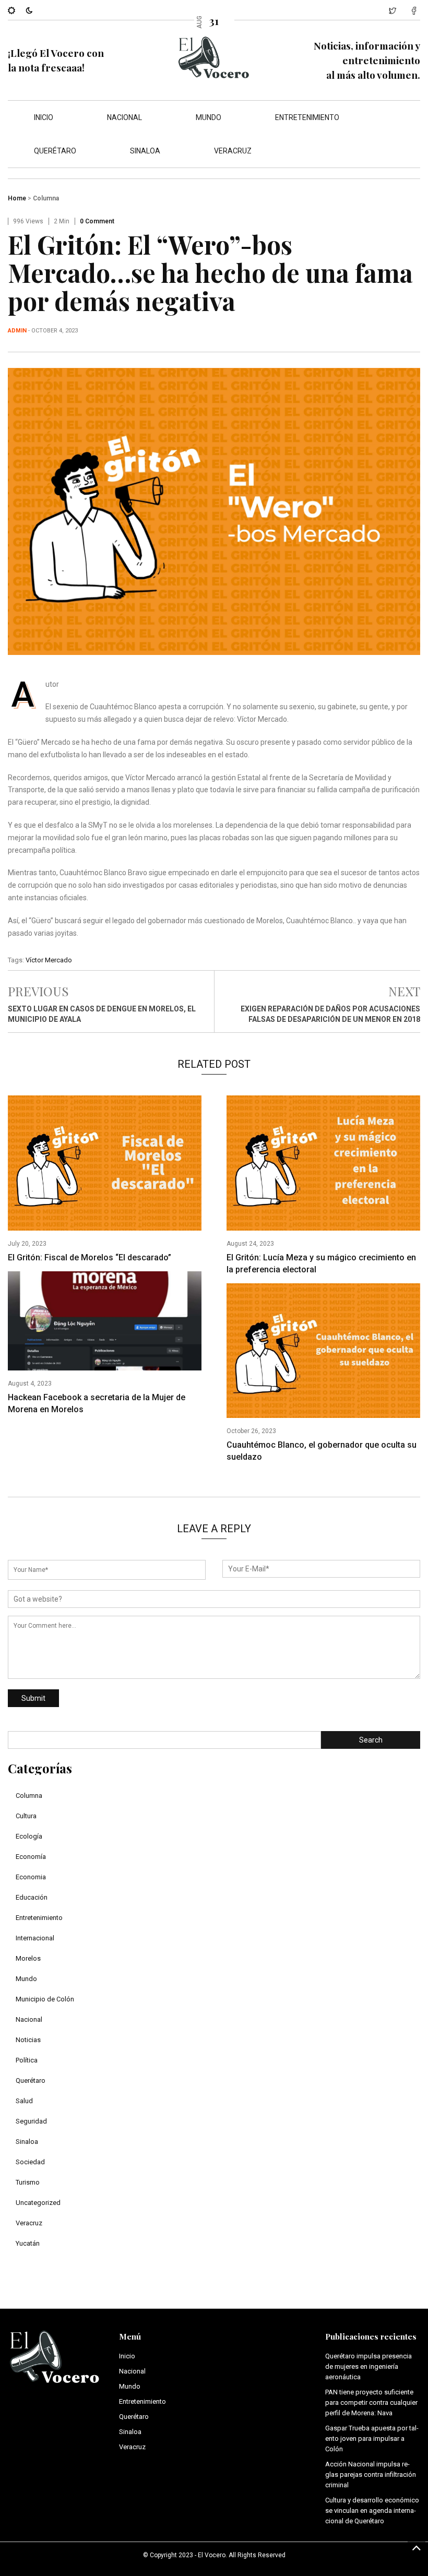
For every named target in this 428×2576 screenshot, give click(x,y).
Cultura (26, 1816)
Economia (31, 1877)
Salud (24, 2101)
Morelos (28, 1958)
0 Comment (97, 221)
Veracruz (233, 151)
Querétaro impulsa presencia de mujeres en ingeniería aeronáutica (368, 2366)
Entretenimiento (307, 117)
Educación (32, 1897)
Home (17, 198)
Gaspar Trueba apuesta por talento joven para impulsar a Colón (372, 2438)
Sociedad (30, 2162)
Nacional (124, 117)
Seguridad (31, 2121)
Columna (46, 198)
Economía (31, 1857)
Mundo (209, 117)
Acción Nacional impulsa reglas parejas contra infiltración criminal (371, 2474)
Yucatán (28, 2243)
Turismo (28, 2182)
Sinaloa (145, 151)
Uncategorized (38, 2203)
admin (17, 331)
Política (27, 2060)
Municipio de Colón (45, 1999)
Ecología (29, 1836)
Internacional (35, 1938)
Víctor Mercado (49, 960)
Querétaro (55, 151)
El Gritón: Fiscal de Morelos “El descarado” (90, 1257)
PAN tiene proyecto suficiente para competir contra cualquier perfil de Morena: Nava (371, 2402)
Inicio (44, 117)
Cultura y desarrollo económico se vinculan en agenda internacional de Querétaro (372, 2511)
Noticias (28, 2040)
